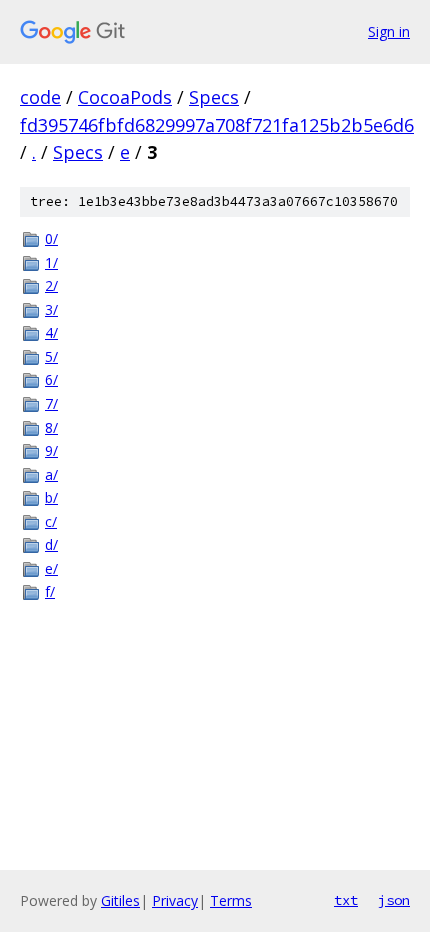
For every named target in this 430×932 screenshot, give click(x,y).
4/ (51, 332)
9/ (51, 450)
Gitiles (120, 900)
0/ (51, 238)
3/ (51, 309)
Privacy (175, 900)
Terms (231, 900)
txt (346, 900)
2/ (51, 285)
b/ (51, 497)
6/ (51, 379)
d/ (51, 544)
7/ (51, 403)
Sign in (389, 31)
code (40, 97)
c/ (51, 521)
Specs (214, 97)
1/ (51, 262)
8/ (51, 427)
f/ (50, 591)
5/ (51, 356)
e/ (51, 568)
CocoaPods (125, 97)
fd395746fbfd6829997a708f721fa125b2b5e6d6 (217, 125)
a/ (51, 474)
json (394, 900)
